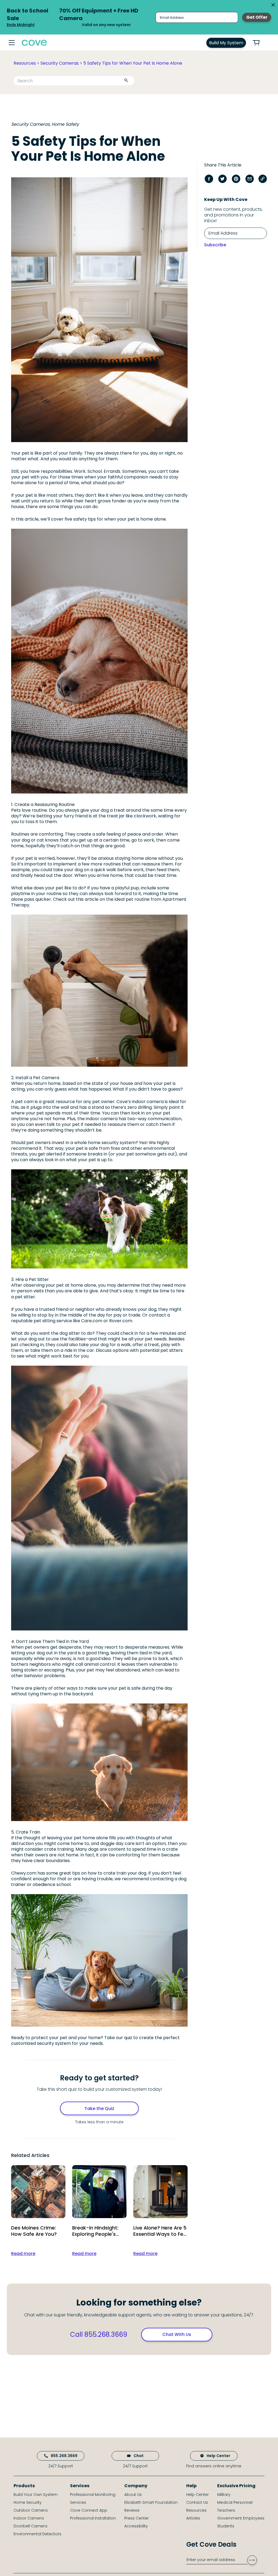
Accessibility (136, 2526)
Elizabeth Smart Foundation (151, 2502)
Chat (139, 2456)
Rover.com (121, 1321)
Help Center (218, 2456)
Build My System (226, 43)
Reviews (132, 2510)
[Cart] (259, 43)
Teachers (226, 2510)
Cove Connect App (89, 2510)
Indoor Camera (29, 2518)
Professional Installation (93, 2518)
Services (78, 2502)
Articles (193, 2518)
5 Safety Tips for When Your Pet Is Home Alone (133, 63)
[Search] (126, 81)
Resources (25, 63)
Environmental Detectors (37, 2534)
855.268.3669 (64, 2456)
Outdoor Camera (31, 2510)
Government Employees (241, 2518)
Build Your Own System (36, 2495)
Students (226, 2526)
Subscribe (215, 245)
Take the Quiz (99, 2109)
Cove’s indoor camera (140, 1102)
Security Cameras (60, 63)
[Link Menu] (12, 43)
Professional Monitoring (93, 2495)
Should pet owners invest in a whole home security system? (75, 1143)
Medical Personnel (235, 2502)
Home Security (28, 2502)
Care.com (92, 1321)
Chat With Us (177, 2334)
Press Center (137, 2518)
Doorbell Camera (30, 2526)
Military (224, 2495)
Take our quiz (118, 2038)
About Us (133, 2495)
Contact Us (197, 2502)
